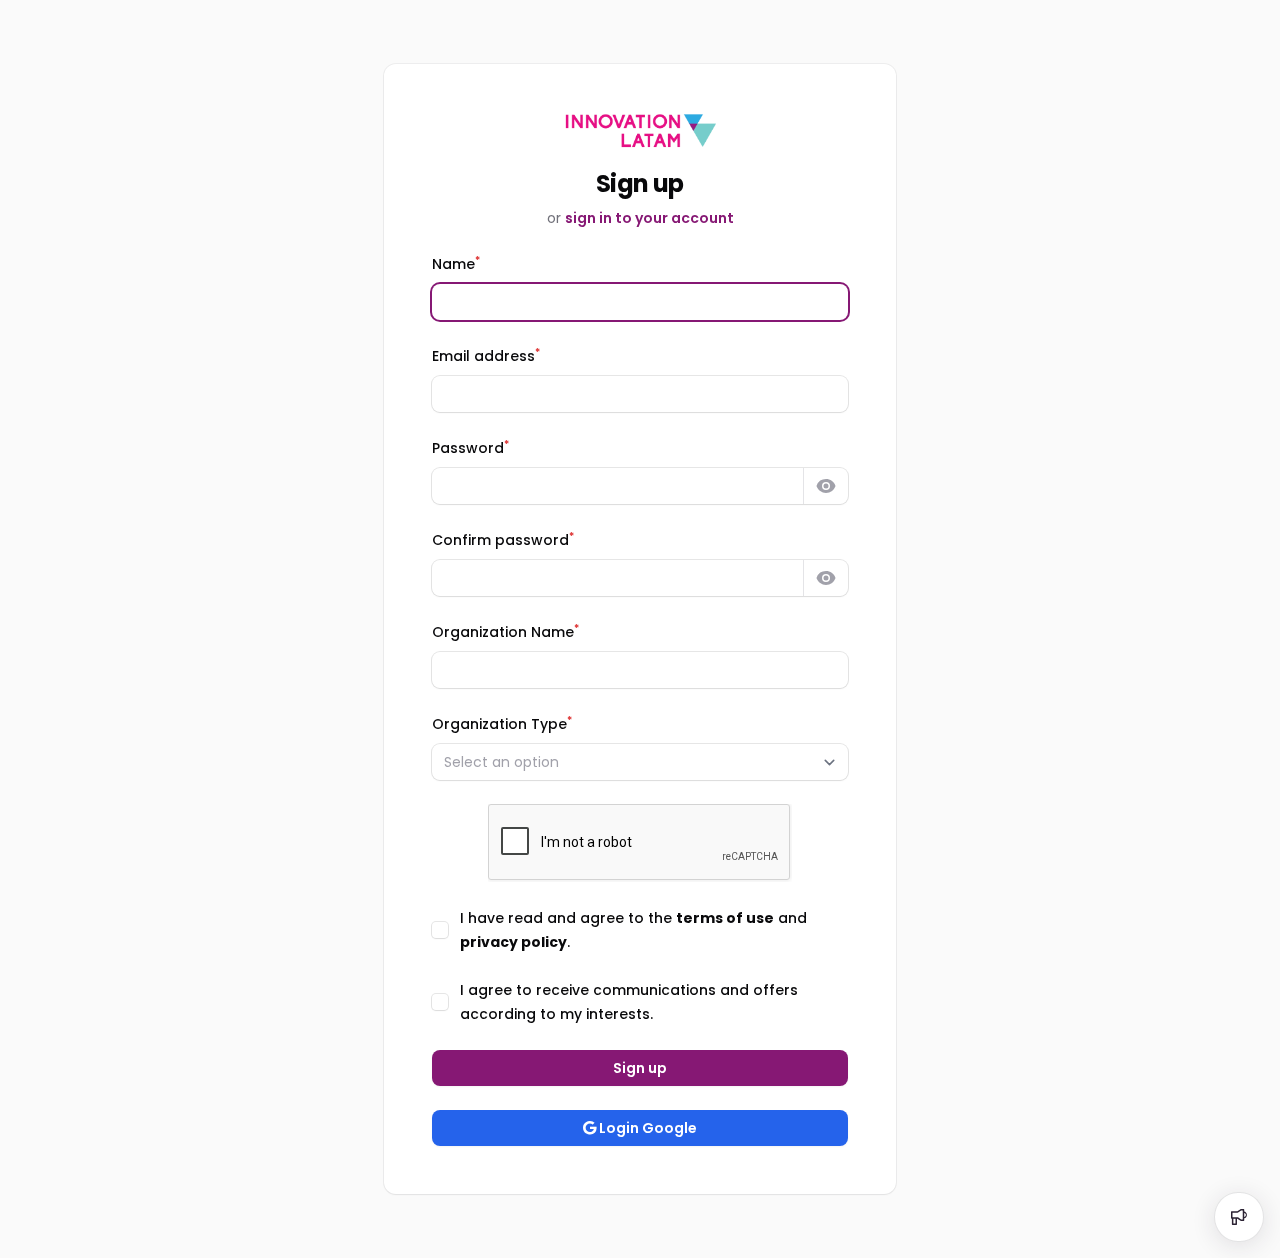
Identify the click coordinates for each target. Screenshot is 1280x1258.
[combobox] (640, 762)
